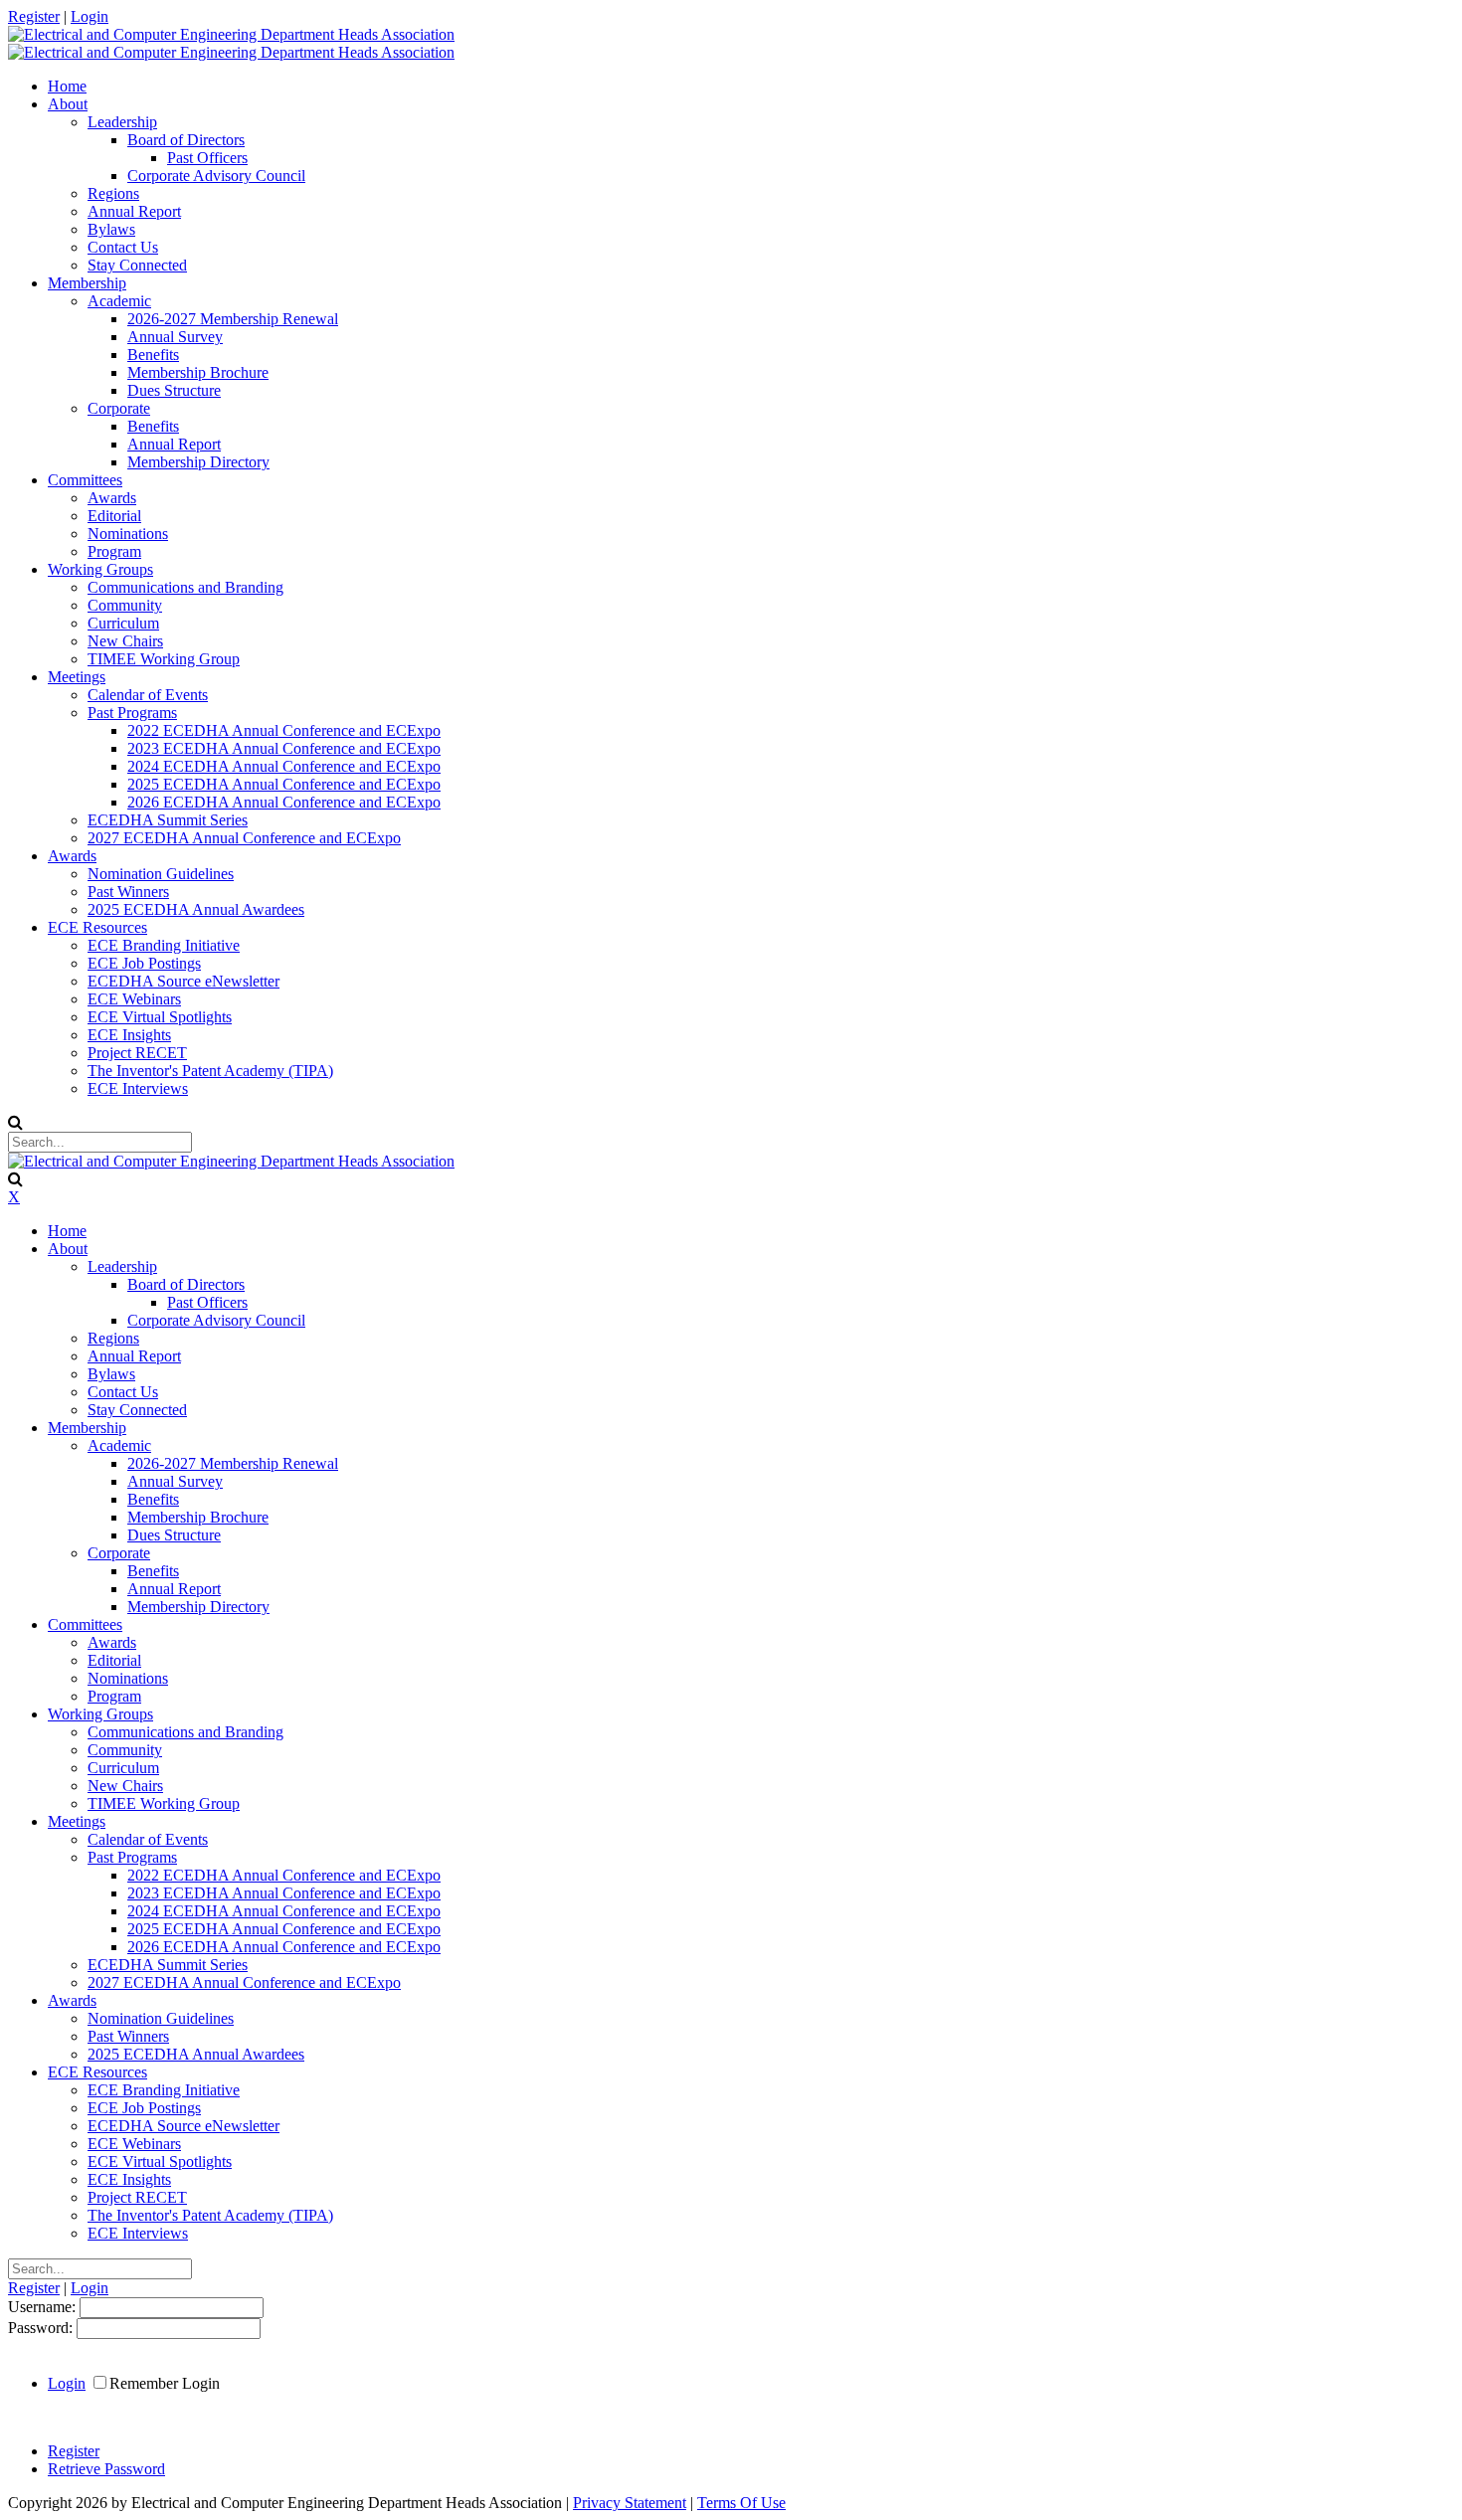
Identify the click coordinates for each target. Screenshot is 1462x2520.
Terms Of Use (741, 2503)
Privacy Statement (630, 2503)
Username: (44, 2307)
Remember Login (165, 2383)
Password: (42, 2328)
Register (34, 16)
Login (90, 16)
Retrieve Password (106, 2469)
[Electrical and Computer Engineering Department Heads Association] (231, 34)
